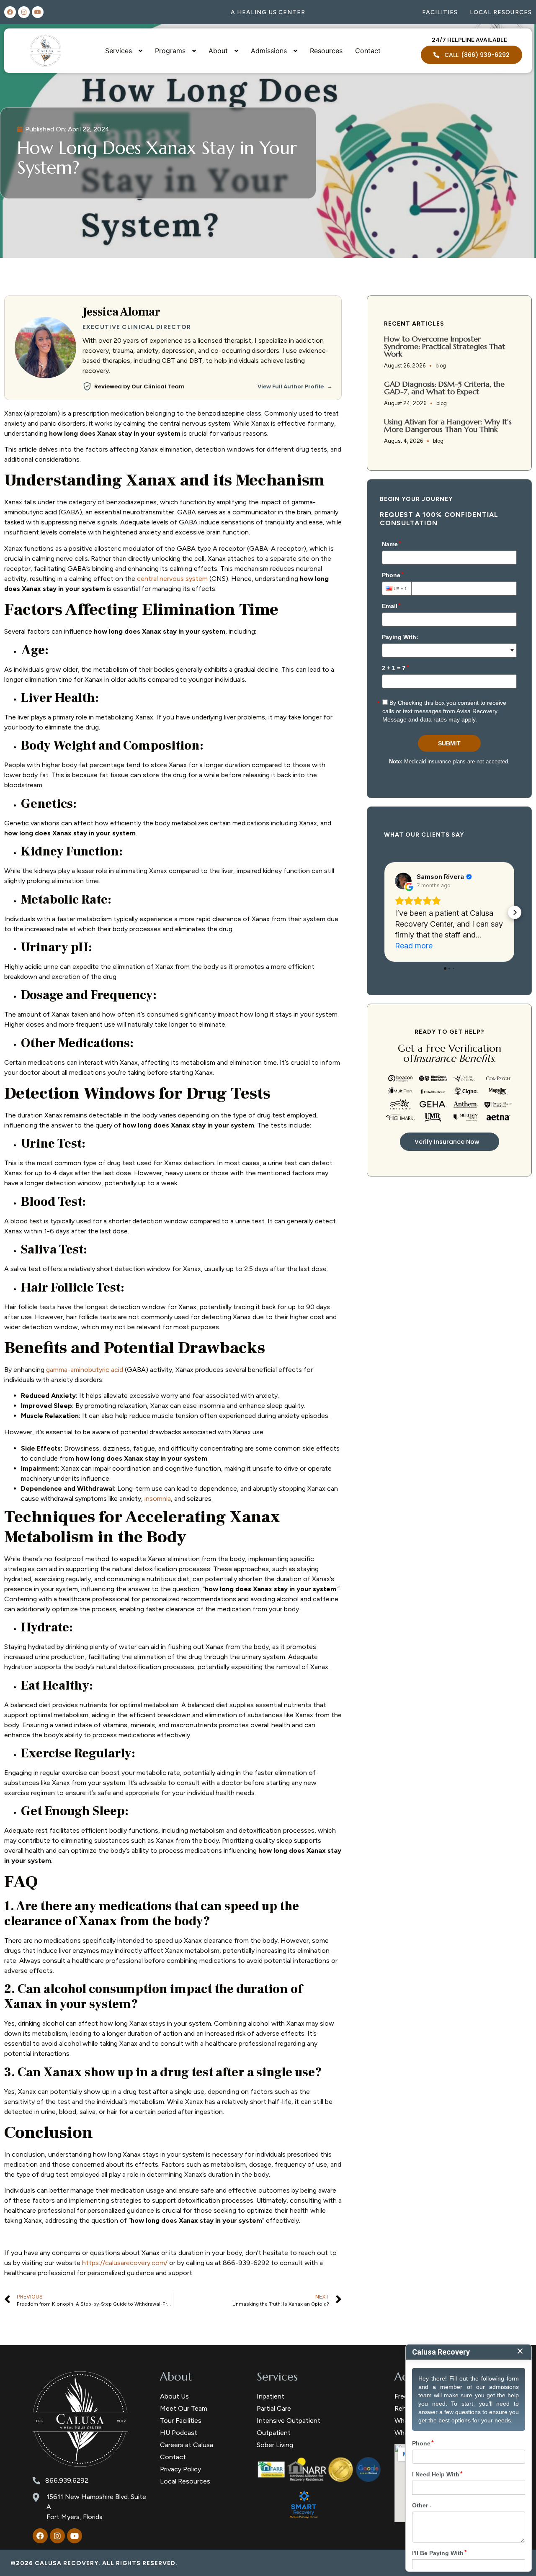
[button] (384, 912)
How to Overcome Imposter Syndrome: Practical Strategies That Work (445, 346)
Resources (326, 51)
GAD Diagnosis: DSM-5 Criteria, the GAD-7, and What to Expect (444, 388)
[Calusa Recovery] (80, 2419)
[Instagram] (24, 12)
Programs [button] (170, 51)
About (176, 2377)
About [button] (218, 51)
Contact (368, 51)
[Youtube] (38, 12)
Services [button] (119, 51)
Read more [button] (414, 946)
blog (441, 366)
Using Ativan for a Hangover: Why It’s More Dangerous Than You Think (448, 425)
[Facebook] (10, 12)
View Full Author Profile (295, 387)
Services (277, 2377)
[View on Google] (403, 881)
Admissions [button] (269, 51)
